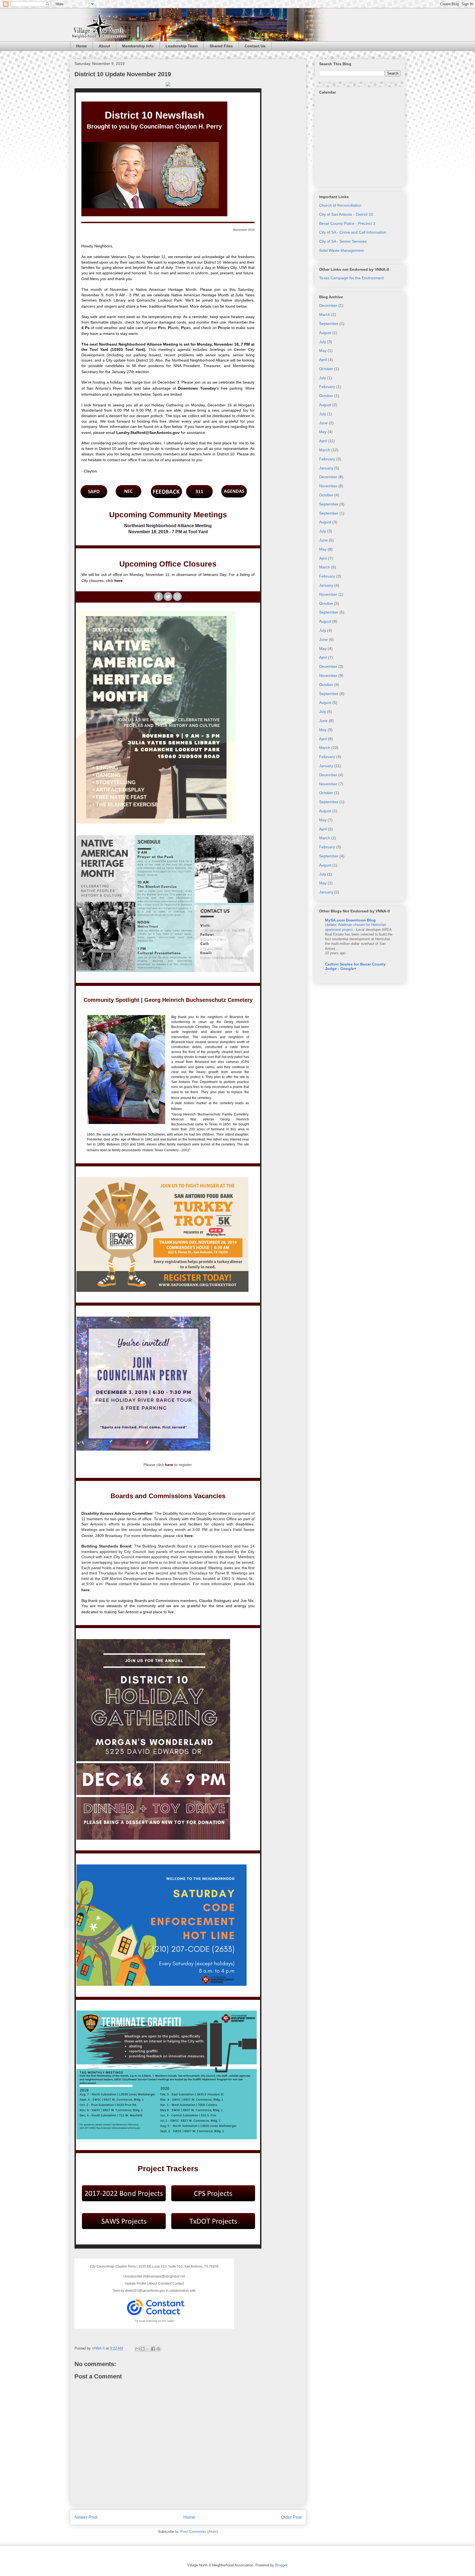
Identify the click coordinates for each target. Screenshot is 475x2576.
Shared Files (221, 46)
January (326, 468)
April (323, 360)
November (328, 486)
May (323, 351)
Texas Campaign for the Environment (351, 278)
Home (82, 46)
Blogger (281, 2565)
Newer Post (86, 2517)
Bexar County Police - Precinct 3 (347, 223)
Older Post (291, 2517)
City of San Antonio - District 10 (346, 214)
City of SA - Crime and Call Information (353, 232)
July (323, 342)
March (325, 315)
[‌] (159, 597)
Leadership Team (182, 46)
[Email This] (137, 2349)
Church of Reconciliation (340, 205)
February (327, 387)
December (328, 305)
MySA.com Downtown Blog (350, 920)
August (325, 333)
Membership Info (138, 46)
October (326, 369)
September (329, 324)
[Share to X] (148, 2349)
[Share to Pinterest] (158, 2349)
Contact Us (255, 46)
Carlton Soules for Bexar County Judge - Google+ (355, 966)
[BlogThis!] (143, 2349)
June (323, 423)
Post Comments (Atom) (199, 2532)
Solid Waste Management (341, 250)
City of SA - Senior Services (343, 241)
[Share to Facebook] (153, 2349)
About (104, 46)
